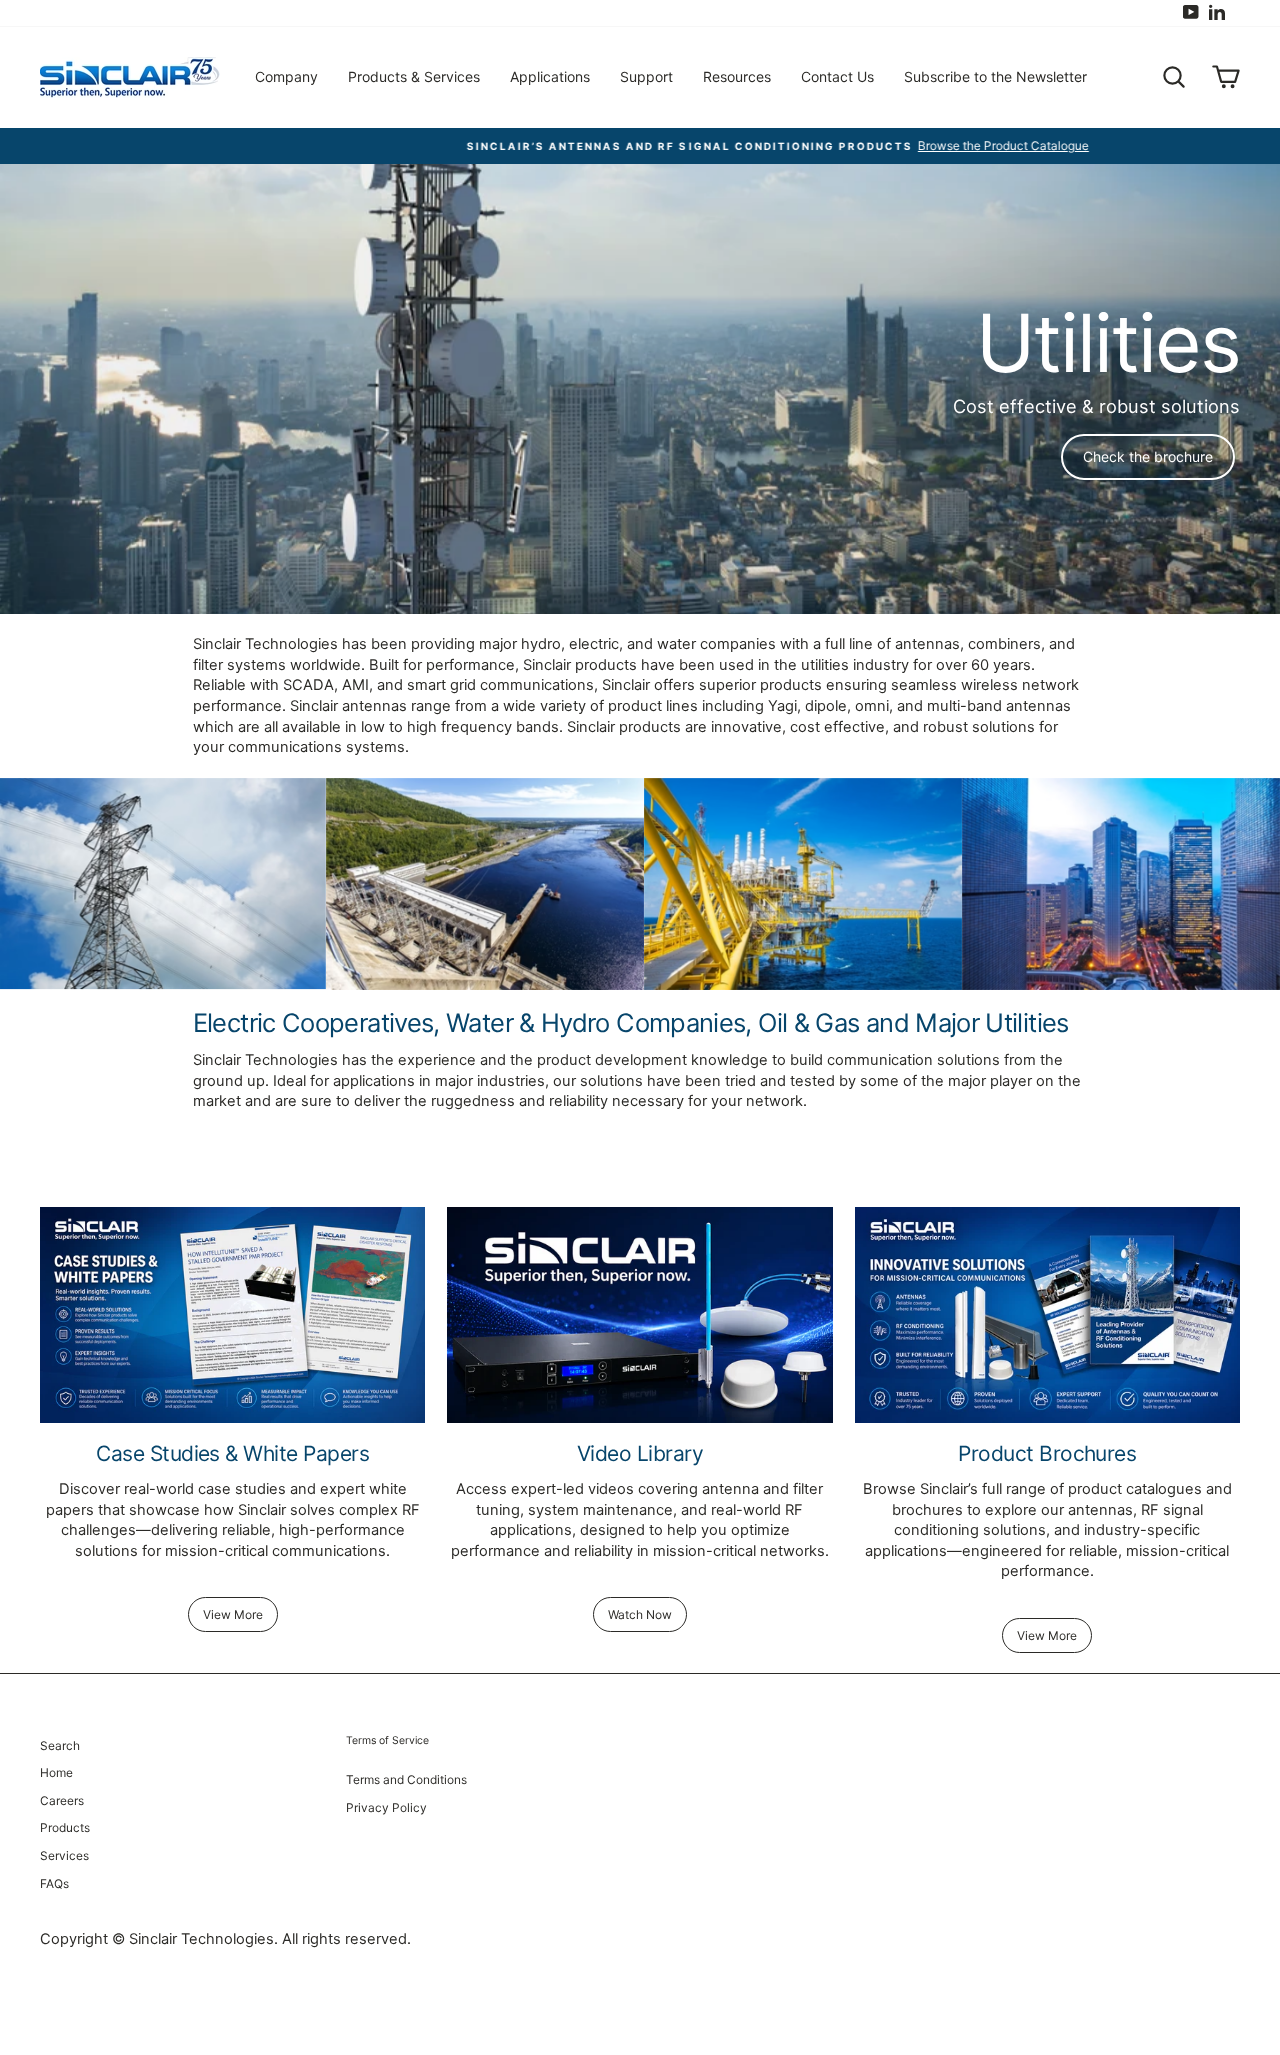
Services (64, 1855)
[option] (640, 146)
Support (646, 76)
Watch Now (640, 1614)
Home (56, 1772)
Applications (550, 76)
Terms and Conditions (406, 1779)
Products (65, 1827)
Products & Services (414, 76)
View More (233, 1614)
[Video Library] (639, 1315)
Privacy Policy (386, 1807)
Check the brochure (1148, 456)
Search (60, 1745)
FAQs (54, 1883)
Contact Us (837, 76)
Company (286, 76)
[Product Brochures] (1047, 1315)
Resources (737, 76)
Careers (62, 1800)
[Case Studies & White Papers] (232, 1315)
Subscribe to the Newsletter (995, 76)
